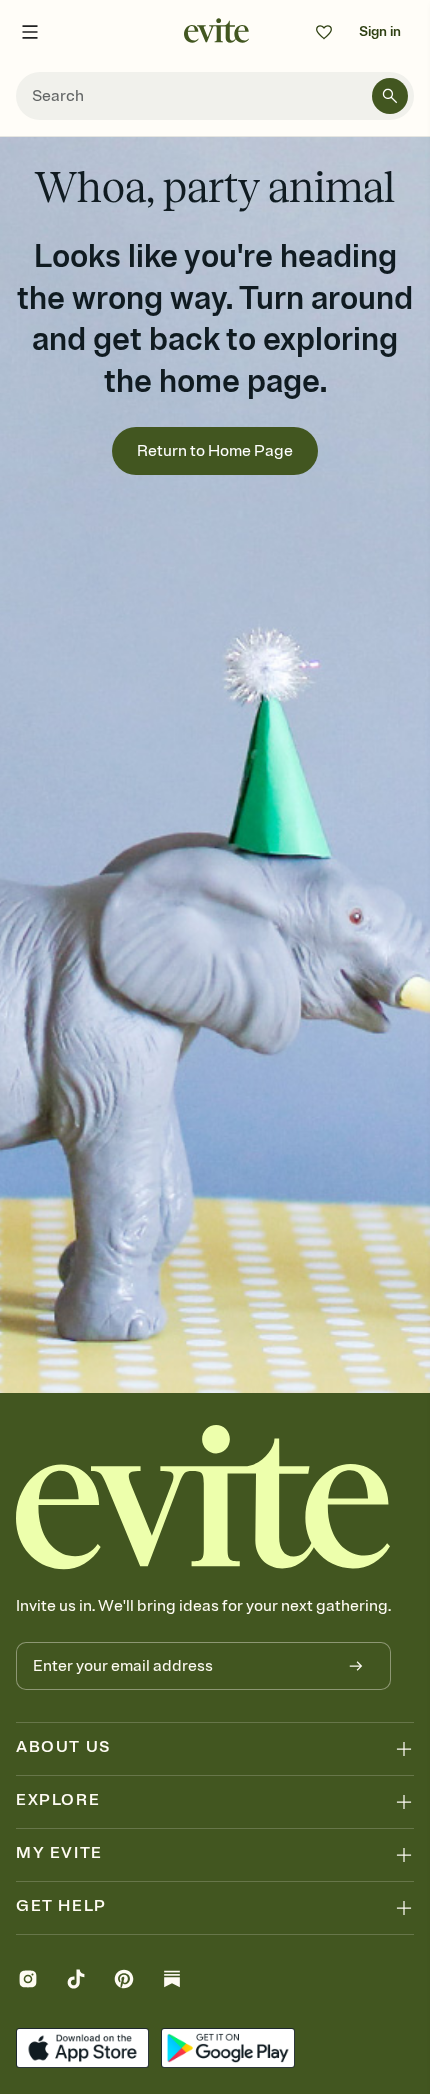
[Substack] (172, 1981)
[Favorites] (324, 32)
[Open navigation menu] (30, 32)
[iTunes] (82, 2050)
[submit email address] (356, 1666)
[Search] (390, 96)
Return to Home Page (215, 451)
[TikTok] (76, 1981)
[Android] (227, 2050)
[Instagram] (28, 1981)
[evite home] (203, 1497)
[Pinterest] (124, 1981)
